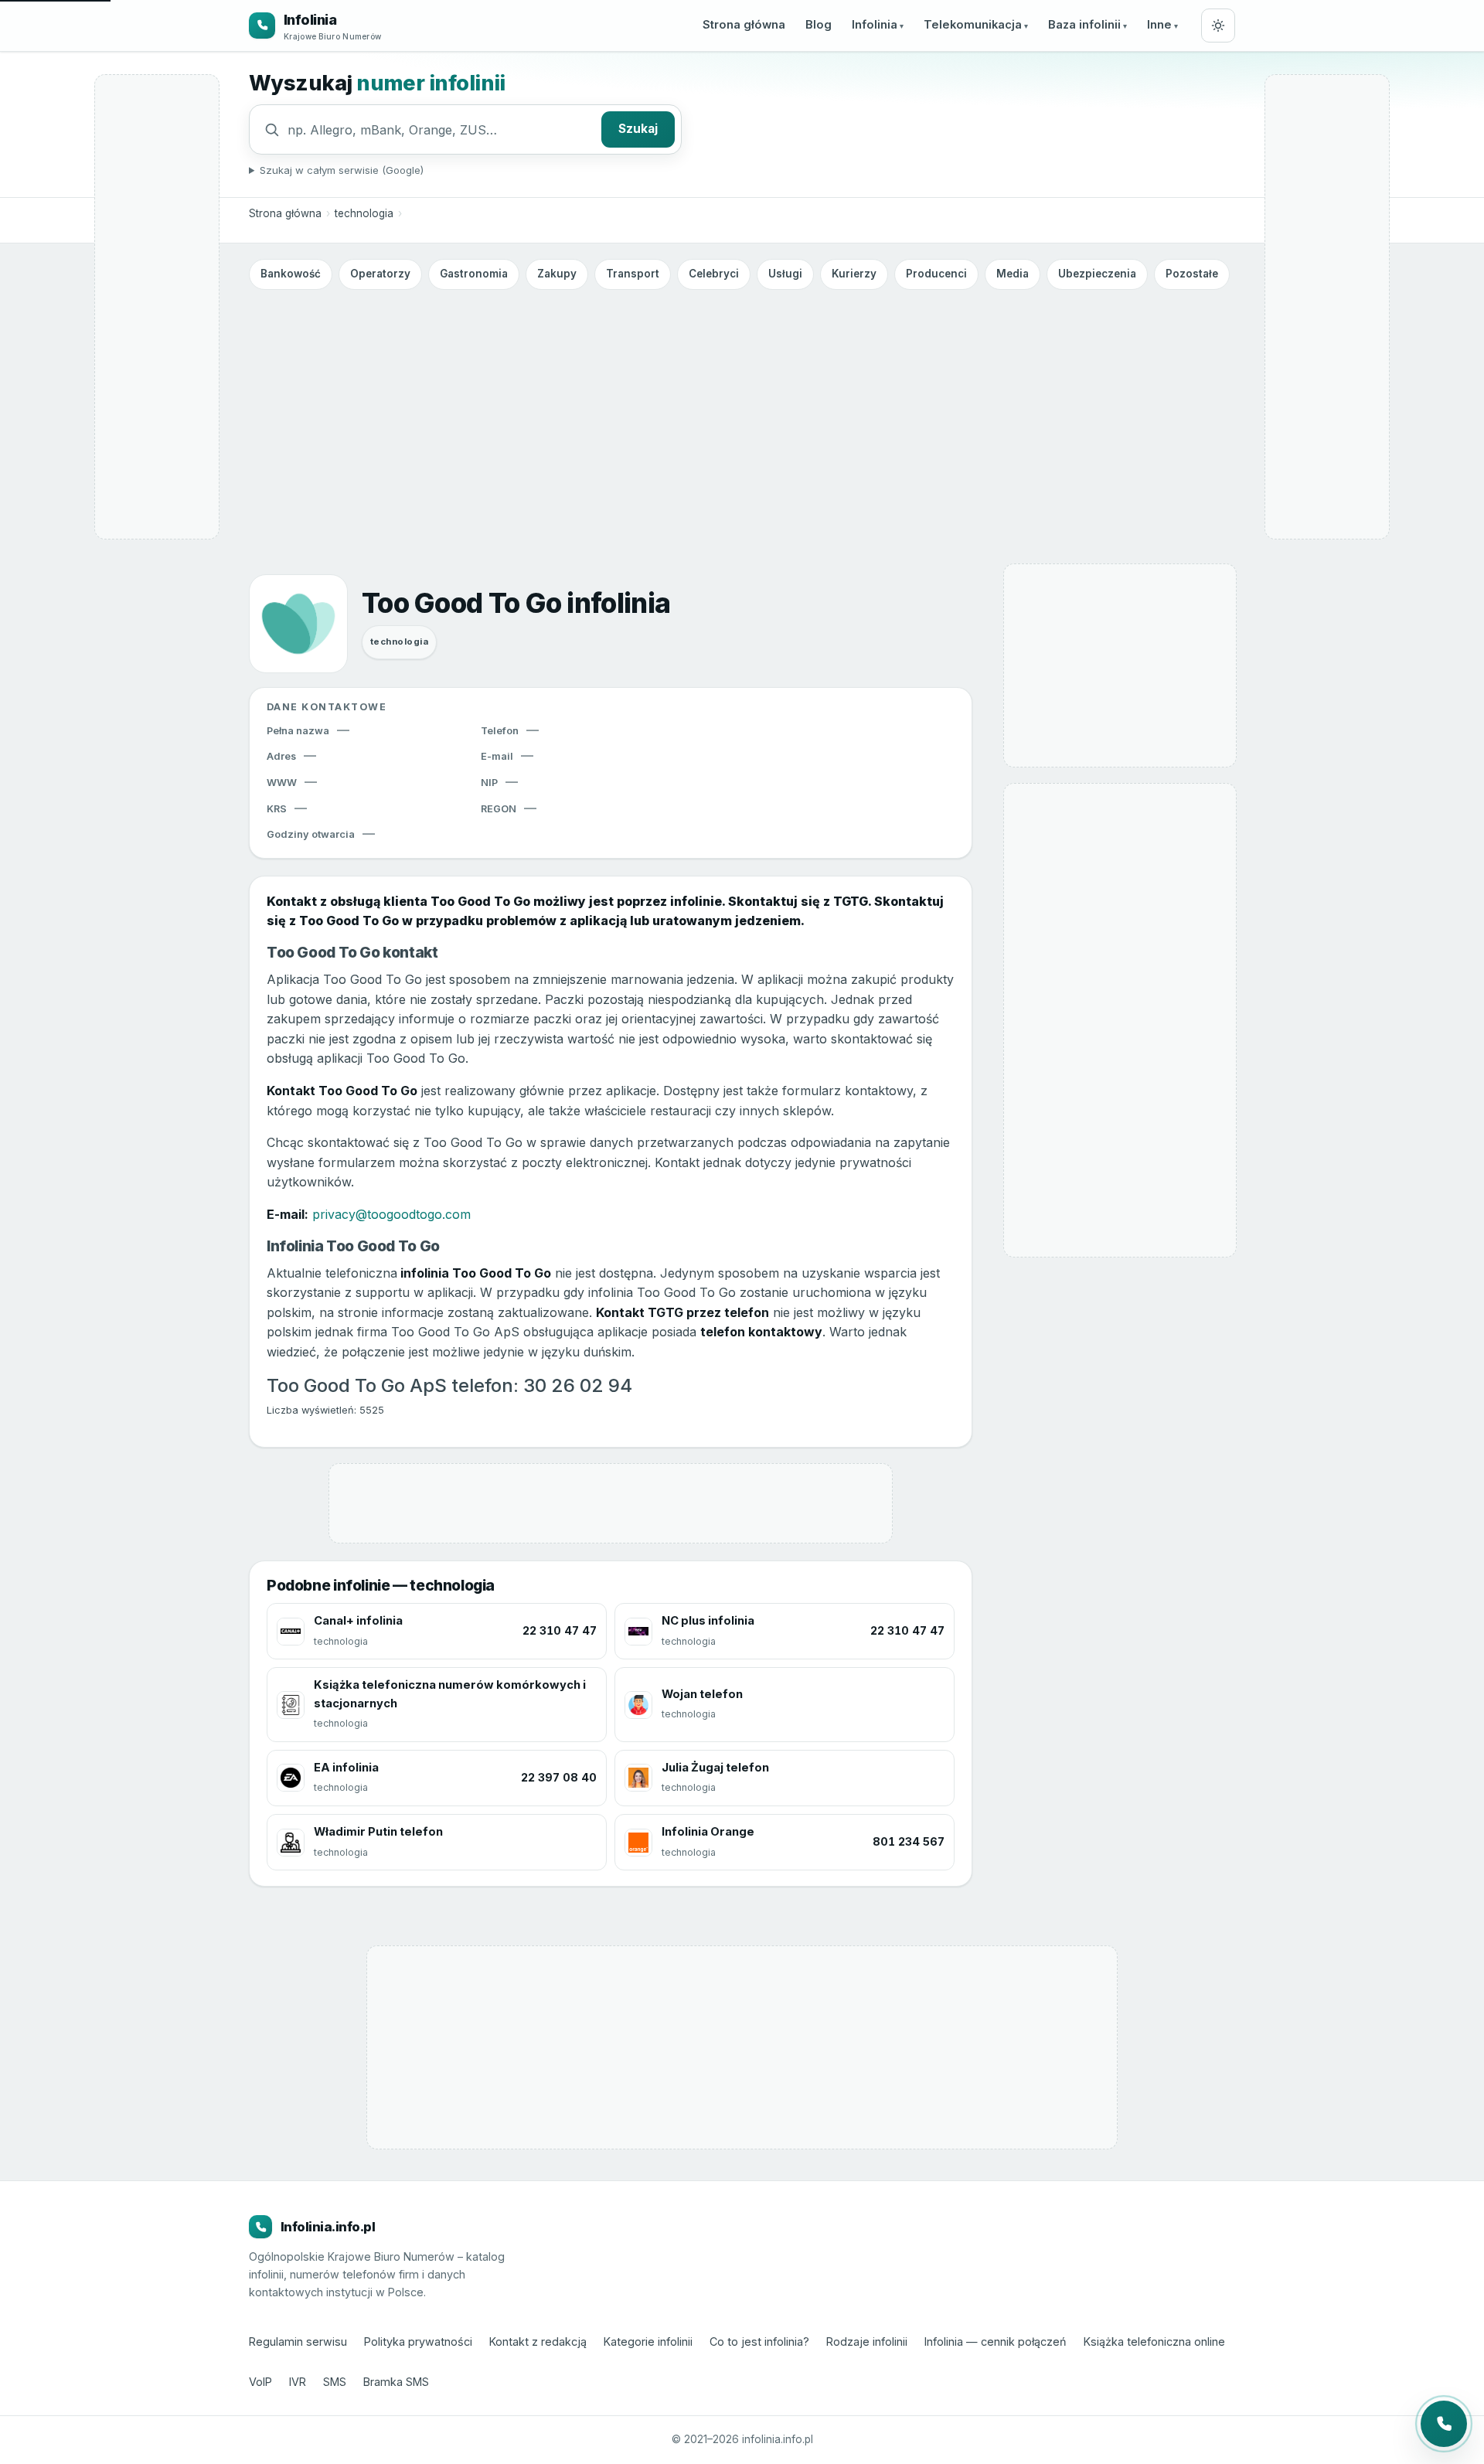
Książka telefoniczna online (1154, 2341)
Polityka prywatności (418, 2341)
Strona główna (744, 25)
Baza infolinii (1084, 25)
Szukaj (638, 129)
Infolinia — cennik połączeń (996, 2341)
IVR (298, 2382)
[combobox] (441, 130)
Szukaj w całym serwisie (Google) (342, 170)
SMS (335, 2382)
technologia (364, 213)
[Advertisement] (742, 412)
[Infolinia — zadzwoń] (1444, 2424)
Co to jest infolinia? (759, 2341)
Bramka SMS (396, 2382)
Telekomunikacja (973, 25)
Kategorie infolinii (648, 2341)
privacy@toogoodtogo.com (391, 1214)
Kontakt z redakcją (538, 2341)
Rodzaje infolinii (867, 2341)
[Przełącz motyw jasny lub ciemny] (1218, 26)
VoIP (260, 2382)
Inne (1159, 25)
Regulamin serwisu (298, 2341)
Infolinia (875, 25)
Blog (819, 25)
